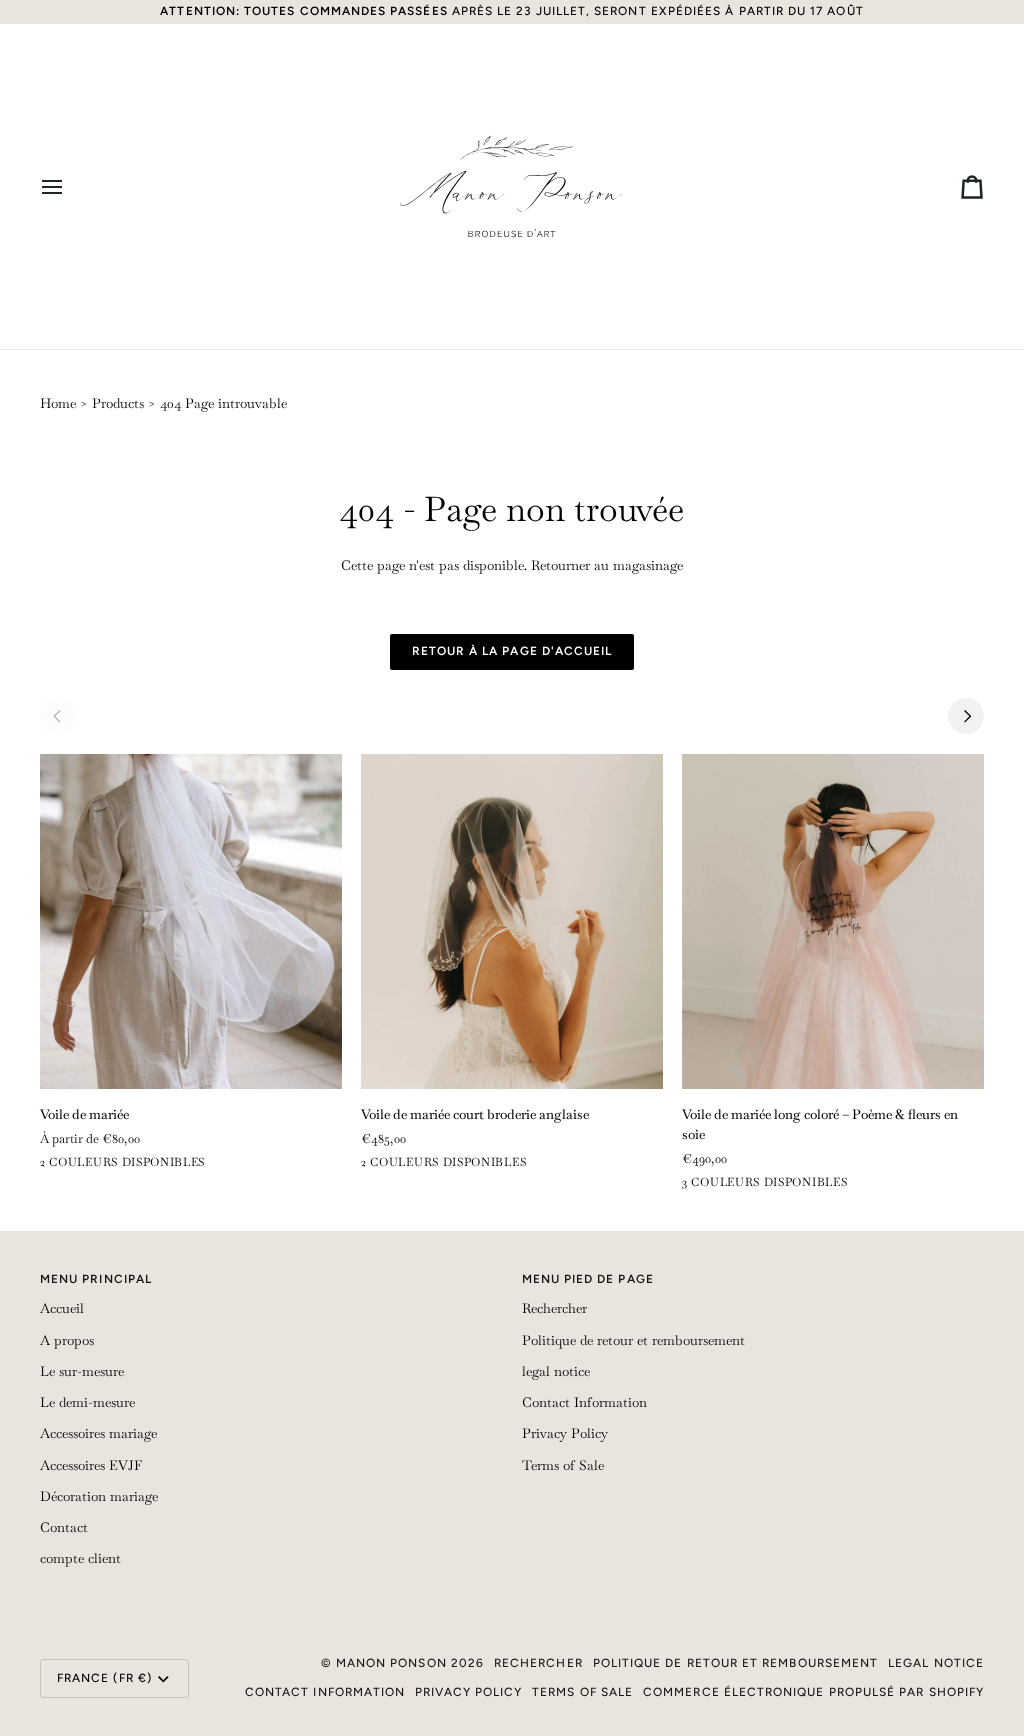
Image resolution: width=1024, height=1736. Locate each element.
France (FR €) (104, 1678)
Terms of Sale (563, 1465)
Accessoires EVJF (91, 1465)
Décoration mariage (99, 1496)
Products (118, 403)
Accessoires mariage (98, 1433)
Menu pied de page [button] (588, 1279)
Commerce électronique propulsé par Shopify (813, 1692)
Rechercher (554, 1308)
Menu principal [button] (96, 1279)
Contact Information (584, 1402)
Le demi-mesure (87, 1402)
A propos (67, 1340)
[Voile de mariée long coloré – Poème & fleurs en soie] (833, 921)
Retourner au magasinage (607, 565)
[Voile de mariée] (191, 921)
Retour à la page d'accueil (512, 651)
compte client (80, 1558)
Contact (64, 1527)
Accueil (62, 1308)
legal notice (556, 1371)
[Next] (966, 716)
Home (58, 403)
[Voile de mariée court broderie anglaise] (512, 921)
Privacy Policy (565, 1433)
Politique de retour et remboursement (633, 1340)
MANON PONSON (391, 1663)
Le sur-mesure (82, 1371)
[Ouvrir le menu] (70, 186)
